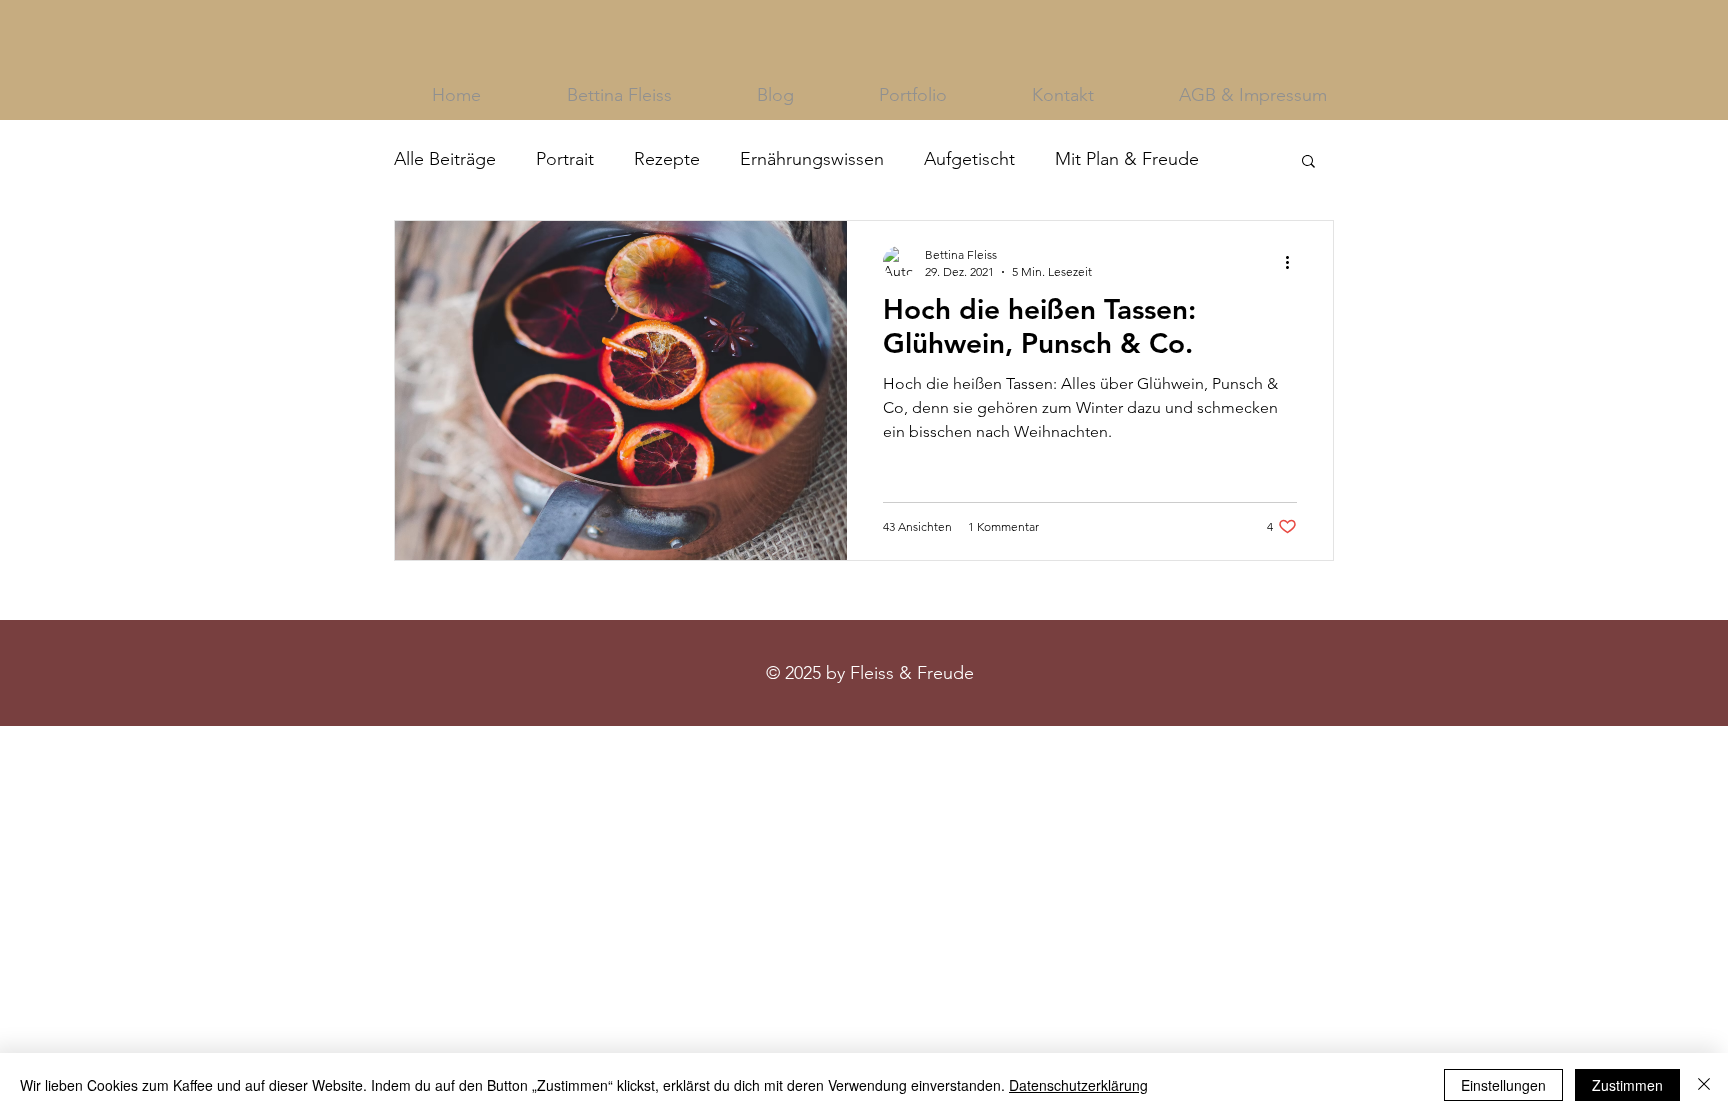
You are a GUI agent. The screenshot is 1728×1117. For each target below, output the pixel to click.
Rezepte (667, 159)
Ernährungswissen (812, 159)
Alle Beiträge (445, 159)
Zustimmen (1627, 1085)
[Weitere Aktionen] (1294, 262)
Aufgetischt (969, 159)
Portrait (565, 159)
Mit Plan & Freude (1127, 159)
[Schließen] (1704, 1085)
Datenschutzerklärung (1078, 1085)
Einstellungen (1503, 1085)
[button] (1308, 162)
